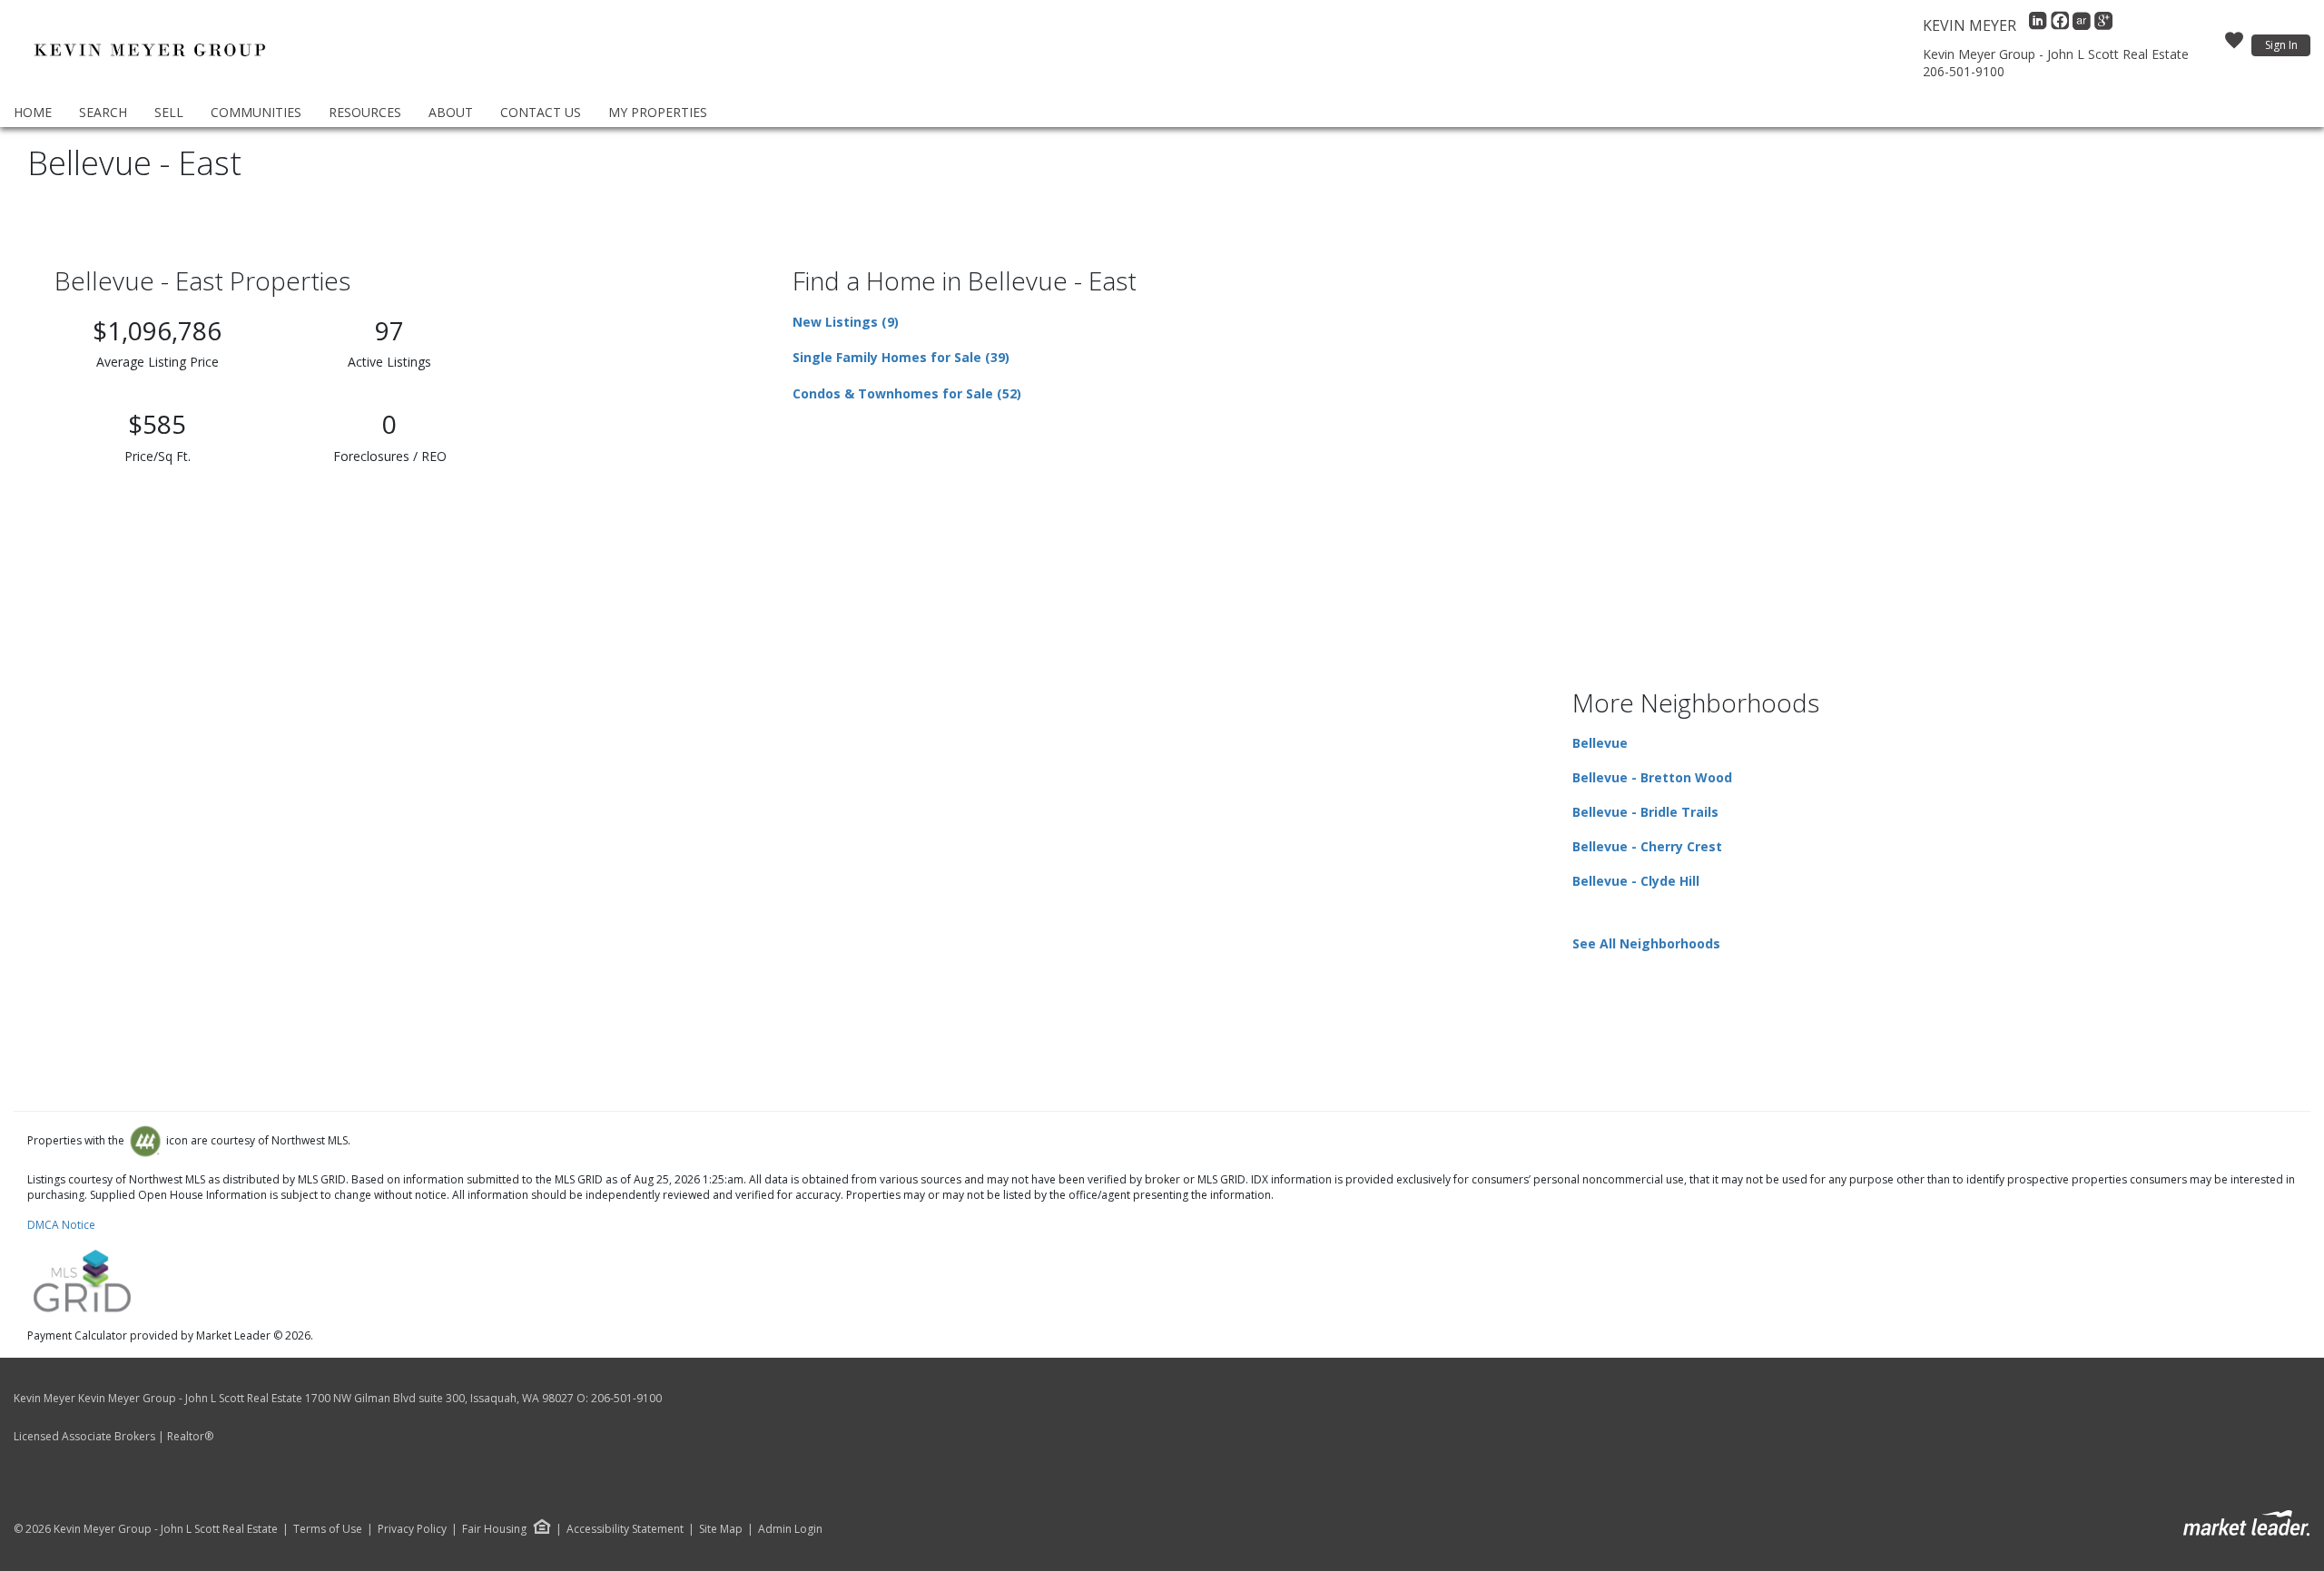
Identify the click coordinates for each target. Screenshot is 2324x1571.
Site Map (721, 1529)
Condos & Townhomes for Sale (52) (907, 393)
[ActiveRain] (2083, 25)
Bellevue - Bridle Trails (1645, 812)
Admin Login (790, 1529)
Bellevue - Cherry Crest (1647, 846)
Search (103, 112)
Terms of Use (328, 1529)
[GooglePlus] (2103, 25)
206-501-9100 (1964, 71)
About (451, 112)
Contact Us (541, 112)
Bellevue (1600, 743)
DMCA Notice (61, 1225)
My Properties (658, 112)
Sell (169, 112)
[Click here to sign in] (2234, 45)
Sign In (2281, 45)
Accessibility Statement (625, 1529)
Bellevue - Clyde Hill (1636, 881)
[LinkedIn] (2040, 25)
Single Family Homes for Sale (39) (901, 357)
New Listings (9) (846, 322)
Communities (256, 112)
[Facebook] (2062, 25)
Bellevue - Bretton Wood (1652, 777)
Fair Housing (494, 1529)
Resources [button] (365, 112)
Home (33, 112)
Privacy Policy (412, 1529)
